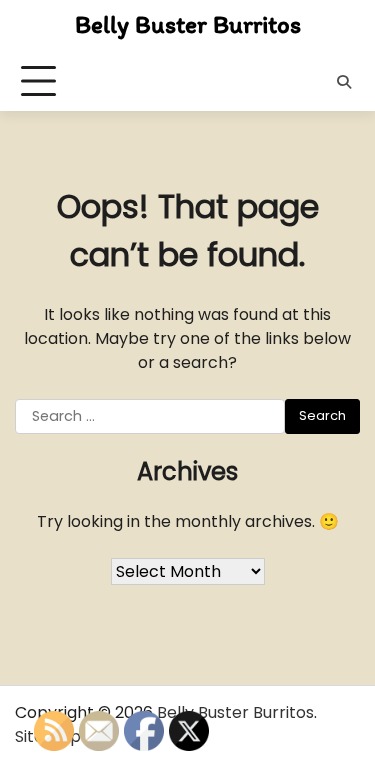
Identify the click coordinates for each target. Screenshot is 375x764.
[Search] (344, 82)
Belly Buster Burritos (188, 24)
